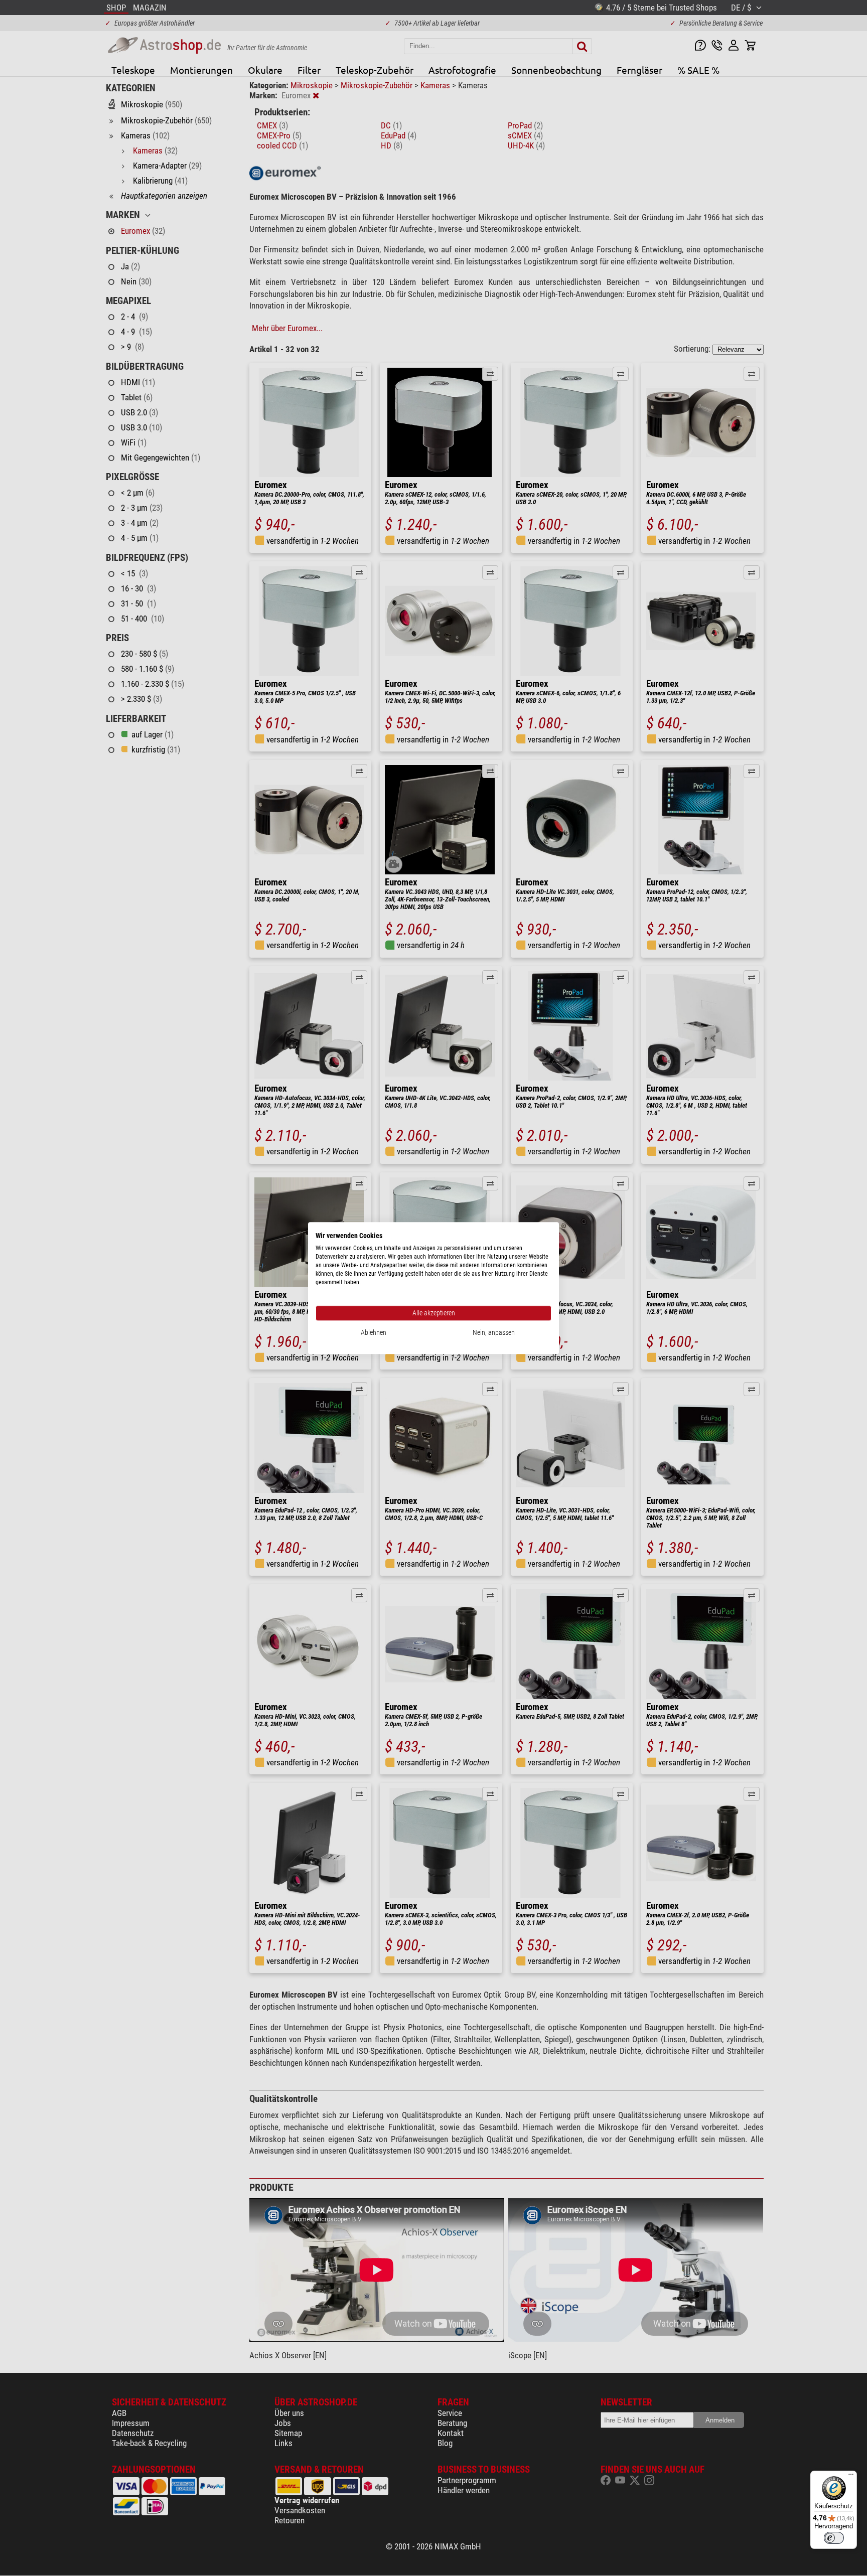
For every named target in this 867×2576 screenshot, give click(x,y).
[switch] (834, 2538)
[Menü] (851, 2477)
